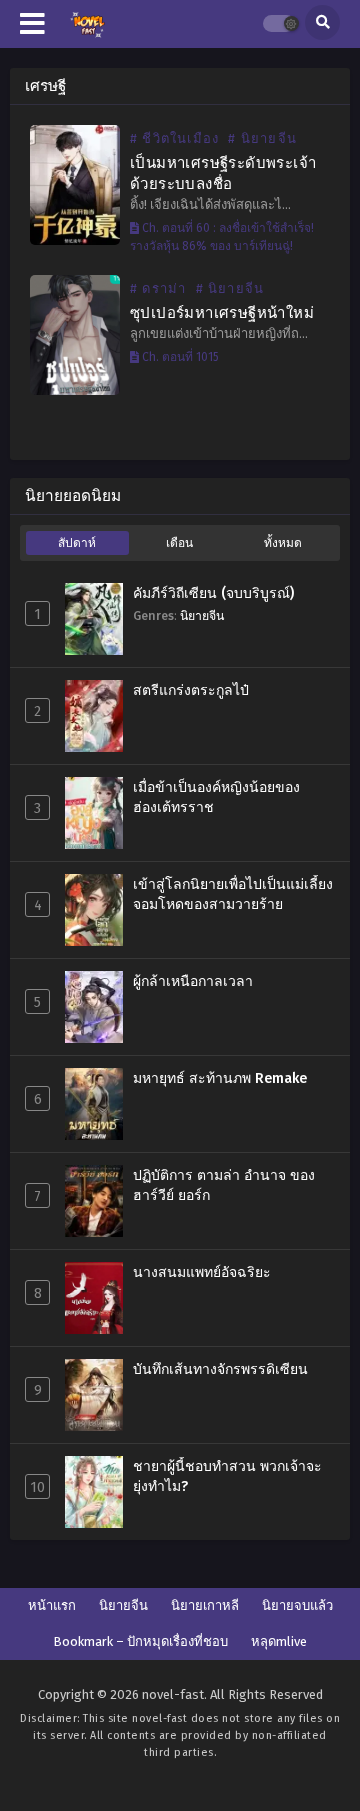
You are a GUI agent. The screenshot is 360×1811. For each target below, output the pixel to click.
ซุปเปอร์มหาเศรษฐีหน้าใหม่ (222, 313)
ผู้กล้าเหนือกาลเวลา (193, 981)
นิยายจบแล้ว (297, 1605)
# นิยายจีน (262, 138)
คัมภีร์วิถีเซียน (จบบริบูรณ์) (213, 593)
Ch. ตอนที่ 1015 (179, 357)
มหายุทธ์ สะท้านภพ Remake (220, 1078)
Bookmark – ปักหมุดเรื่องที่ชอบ (140, 1641)
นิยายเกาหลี (205, 1605)
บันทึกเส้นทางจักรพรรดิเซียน (220, 1369)
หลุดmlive (279, 1641)
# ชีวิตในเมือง (174, 138)
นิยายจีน (202, 615)
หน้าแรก (52, 1605)
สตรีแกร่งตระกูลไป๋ (191, 690)
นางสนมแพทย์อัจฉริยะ (202, 1272)
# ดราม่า (158, 288)
